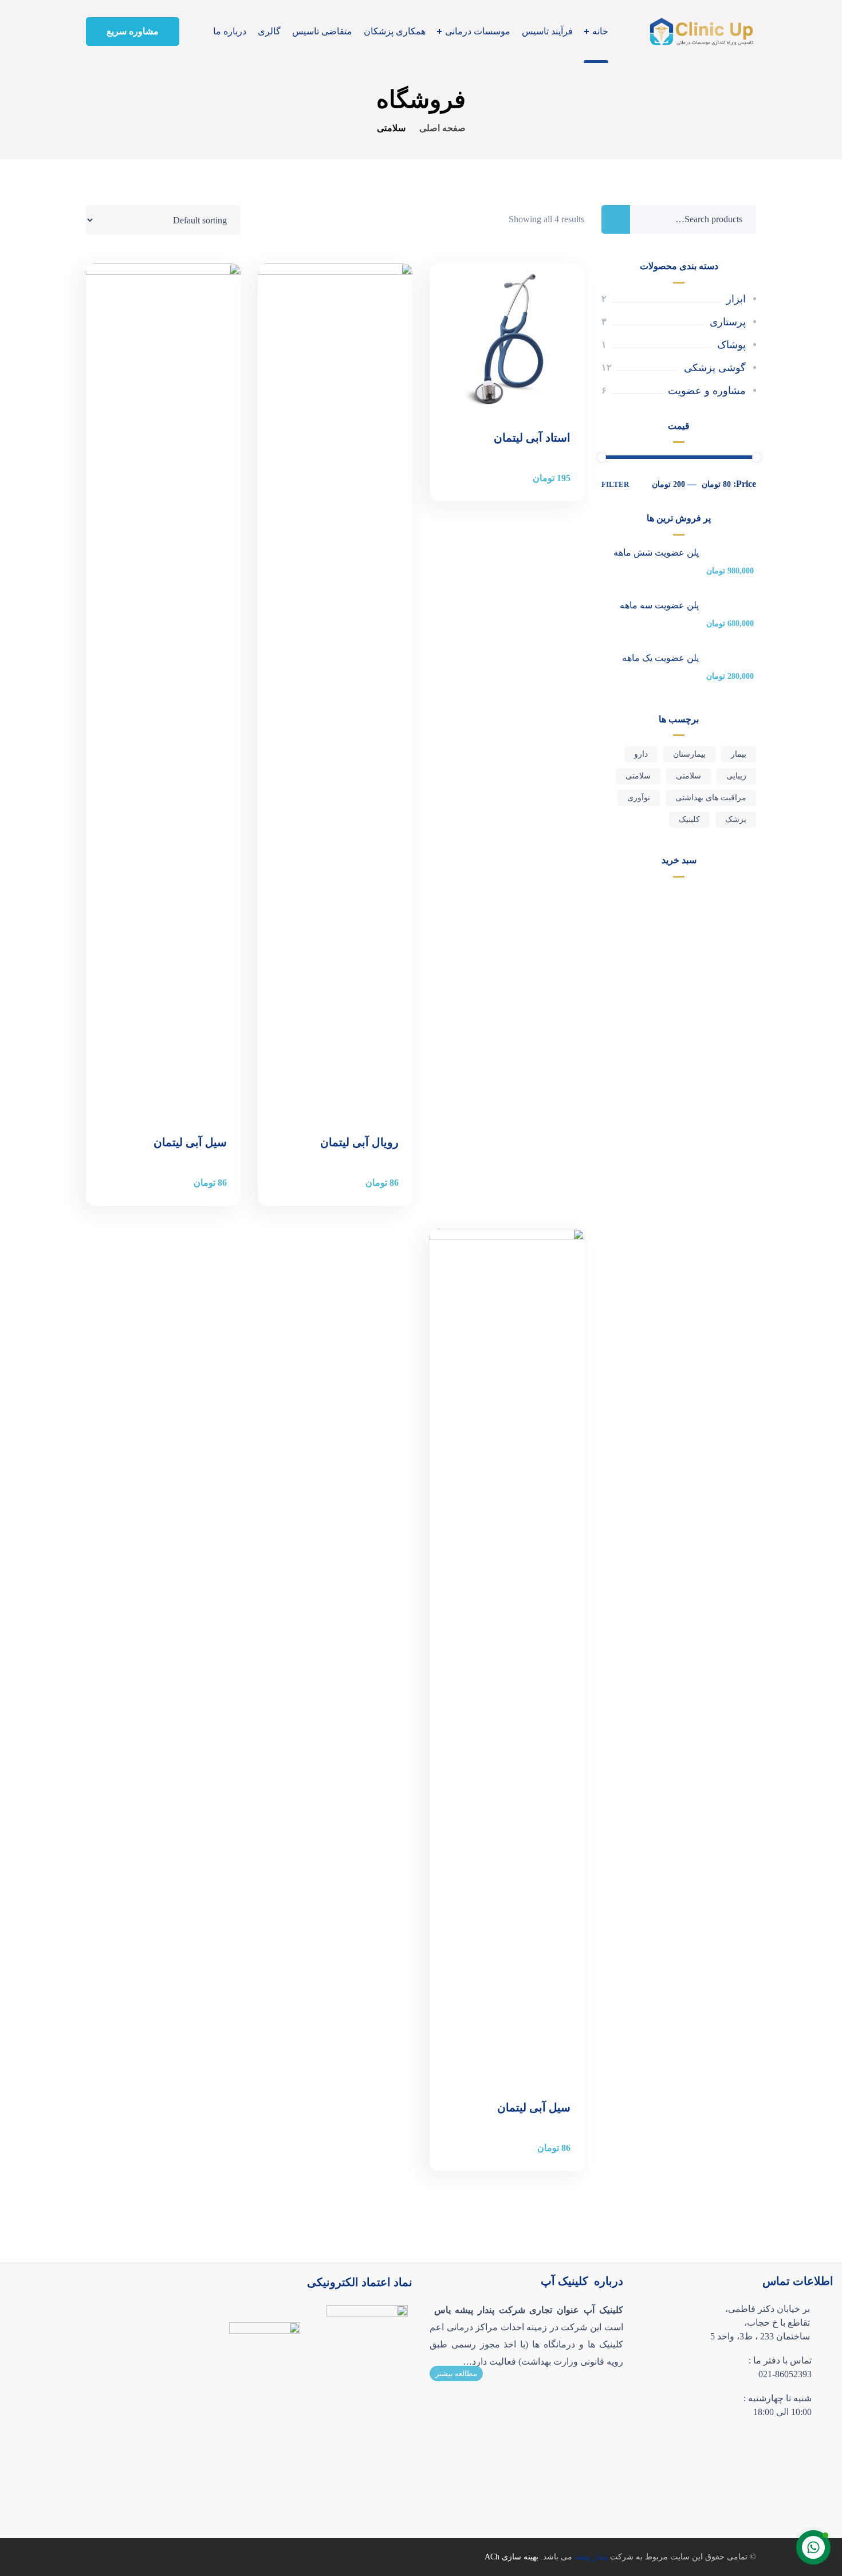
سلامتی (688, 776)
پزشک (736, 819)
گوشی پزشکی (715, 368)
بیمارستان (689, 754)
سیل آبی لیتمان (190, 1142)
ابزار (736, 299)
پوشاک (731, 345)
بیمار (739, 754)
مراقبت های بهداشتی (711, 798)
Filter (615, 484)
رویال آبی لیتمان (359, 1142)
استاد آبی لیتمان (532, 438)
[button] (133, 32)
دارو (641, 754)
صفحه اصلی (442, 128)
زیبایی (736, 776)
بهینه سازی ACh (512, 2557)
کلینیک (689, 819)
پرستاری (728, 322)
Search (616, 219)
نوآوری (639, 798)
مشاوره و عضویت (707, 391)
